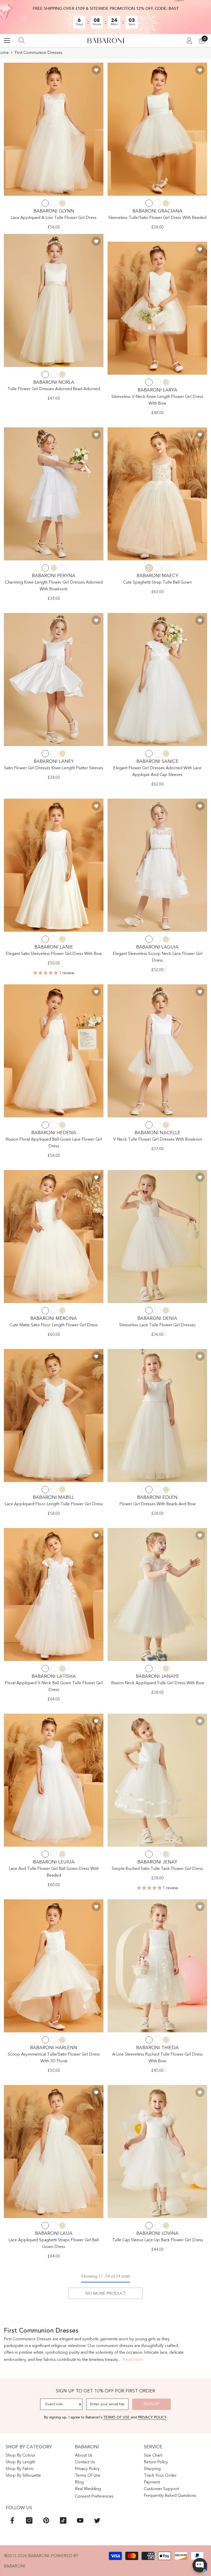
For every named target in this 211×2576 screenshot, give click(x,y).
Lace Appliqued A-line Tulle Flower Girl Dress (54, 218)
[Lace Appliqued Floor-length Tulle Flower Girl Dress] (54, 1416)
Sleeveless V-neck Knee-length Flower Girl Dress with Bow (157, 400)
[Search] (22, 40)
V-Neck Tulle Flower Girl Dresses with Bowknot (157, 1140)
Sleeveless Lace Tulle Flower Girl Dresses (157, 1325)
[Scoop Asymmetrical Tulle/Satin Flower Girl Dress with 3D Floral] (54, 1966)
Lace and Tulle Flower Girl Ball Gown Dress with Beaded (54, 1872)
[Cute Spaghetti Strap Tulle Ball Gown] (157, 494)
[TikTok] (63, 2520)
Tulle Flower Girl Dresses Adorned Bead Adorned (54, 389)
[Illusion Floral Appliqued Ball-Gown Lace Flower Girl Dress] (54, 1051)
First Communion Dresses (38, 53)
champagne (62, 203)
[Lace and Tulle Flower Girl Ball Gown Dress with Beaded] (54, 1780)
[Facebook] (12, 2520)
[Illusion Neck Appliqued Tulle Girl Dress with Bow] (157, 1594)
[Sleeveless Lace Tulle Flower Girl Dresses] (157, 1237)
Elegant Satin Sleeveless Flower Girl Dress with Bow (54, 954)
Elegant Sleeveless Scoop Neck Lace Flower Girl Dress (157, 957)
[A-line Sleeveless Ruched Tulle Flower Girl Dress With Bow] (157, 1966)
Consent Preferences (94, 2497)
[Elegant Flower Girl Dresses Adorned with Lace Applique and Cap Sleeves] (157, 680)
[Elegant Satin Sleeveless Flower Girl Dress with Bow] (54, 865)
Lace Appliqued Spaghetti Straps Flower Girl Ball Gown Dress (54, 2244)
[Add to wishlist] (96, 70)
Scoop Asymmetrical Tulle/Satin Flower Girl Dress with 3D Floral (54, 2058)
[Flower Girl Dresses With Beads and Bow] (157, 1416)
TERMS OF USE (117, 2417)
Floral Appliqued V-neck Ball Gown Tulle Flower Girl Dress (54, 1687)
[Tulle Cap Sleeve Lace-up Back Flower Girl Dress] (157, 2152)
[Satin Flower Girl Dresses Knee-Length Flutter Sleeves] (54, 680)
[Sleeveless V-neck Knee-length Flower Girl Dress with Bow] (157, 308)
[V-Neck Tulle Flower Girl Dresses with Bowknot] (157, 1051)
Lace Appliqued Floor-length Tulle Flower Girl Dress (54, 1504)
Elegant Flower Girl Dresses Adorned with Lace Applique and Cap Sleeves (157, 772)
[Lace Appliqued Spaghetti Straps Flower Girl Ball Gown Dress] (54, 2152)
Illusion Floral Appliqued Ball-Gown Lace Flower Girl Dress (54, 1143)
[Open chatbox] (200, 2565)
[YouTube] (80, 2520)
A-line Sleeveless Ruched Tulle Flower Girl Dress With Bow (157, 2058)
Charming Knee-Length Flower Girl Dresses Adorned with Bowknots (54, 586)
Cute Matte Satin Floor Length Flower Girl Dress (54, 1325)
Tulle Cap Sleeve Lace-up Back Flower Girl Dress (157, 2240)
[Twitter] (97, 2520)
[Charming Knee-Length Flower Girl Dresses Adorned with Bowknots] (54, 494)
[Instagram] (29, 2520)
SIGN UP (152, 2404)
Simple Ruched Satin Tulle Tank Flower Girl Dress (157, 1869)
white (54, 203)
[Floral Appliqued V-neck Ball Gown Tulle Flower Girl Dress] (54, 1594)
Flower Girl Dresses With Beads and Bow (157, 1504)
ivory (45, 203)
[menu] (7, 40)
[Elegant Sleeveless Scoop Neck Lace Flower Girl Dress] (157, 865)
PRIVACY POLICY (152, 2417)
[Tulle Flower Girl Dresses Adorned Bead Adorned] (54, 300)
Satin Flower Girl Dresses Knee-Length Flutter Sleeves (54, 768)
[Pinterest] (46, 2520)
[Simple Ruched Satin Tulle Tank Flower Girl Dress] (157, 1780)
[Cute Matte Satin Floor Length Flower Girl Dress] (54, 1237)
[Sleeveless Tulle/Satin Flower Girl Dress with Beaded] (157, 129)
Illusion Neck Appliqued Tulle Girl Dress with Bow (157, 1683)
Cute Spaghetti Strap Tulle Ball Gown (157, 583)
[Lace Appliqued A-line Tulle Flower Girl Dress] (54, 129)
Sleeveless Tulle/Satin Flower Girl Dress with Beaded (157, 218)
